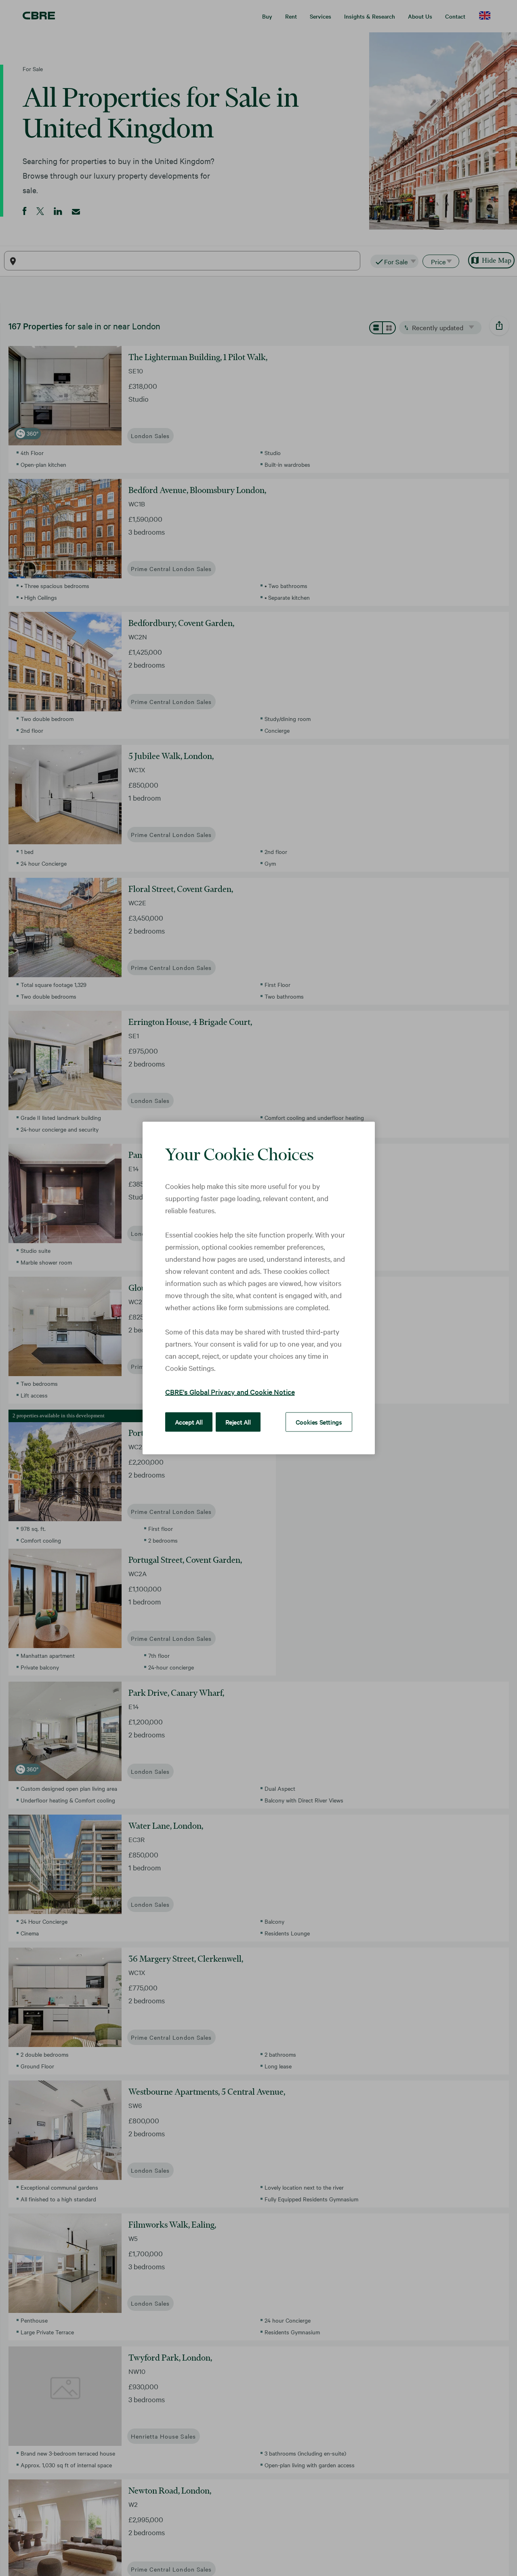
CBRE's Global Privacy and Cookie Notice (230, 1392)
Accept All (189, 1422)
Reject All (238, 1422)
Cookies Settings (319, 1422)
